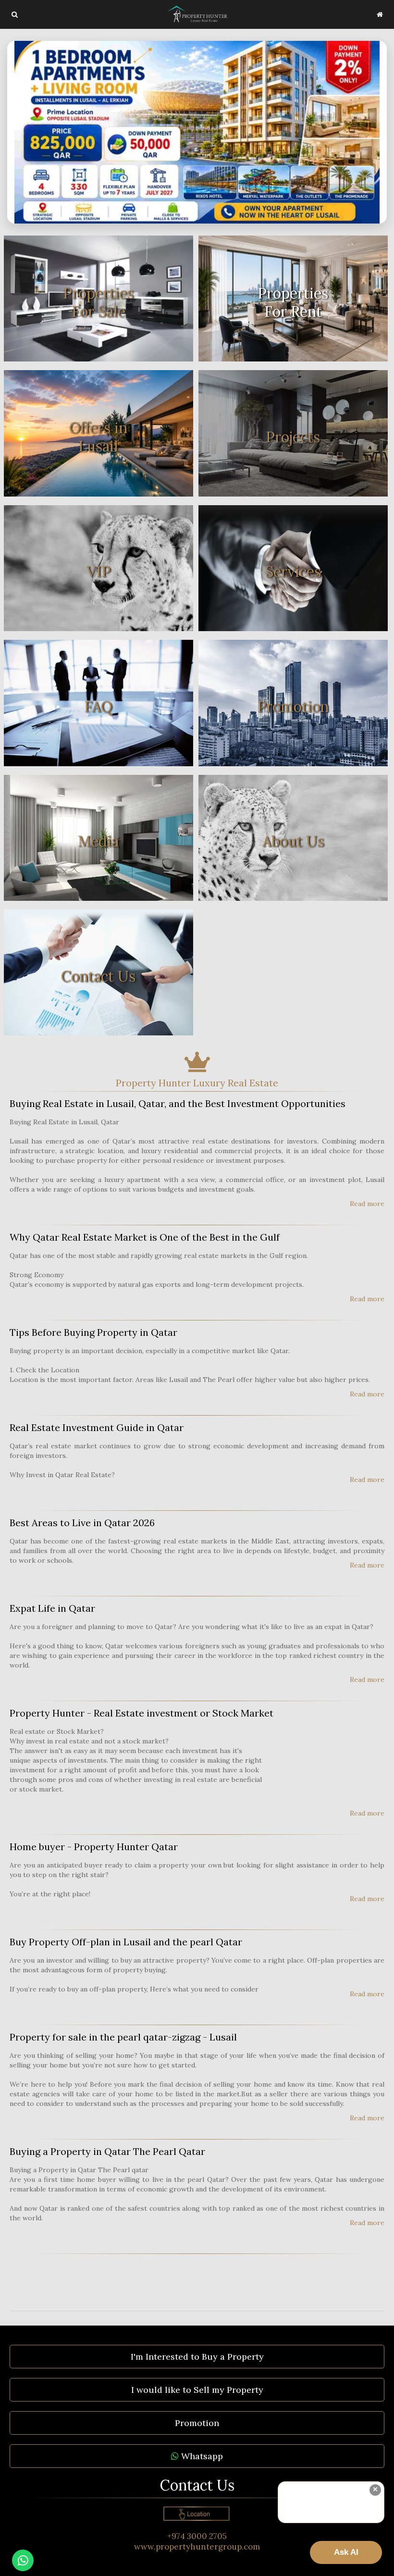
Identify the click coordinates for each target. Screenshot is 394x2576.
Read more (367, 1204)
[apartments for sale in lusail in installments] (197, 132)
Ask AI (346, 2552)
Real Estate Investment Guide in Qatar (97, 1427)
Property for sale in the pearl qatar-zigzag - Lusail (123, 2037)
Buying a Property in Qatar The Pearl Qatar (107, 2151)
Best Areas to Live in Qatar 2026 (82, 1523)
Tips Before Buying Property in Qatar (93, 1332)
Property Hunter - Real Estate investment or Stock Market (142, 1713)
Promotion (197, 2423)
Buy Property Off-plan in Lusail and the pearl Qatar (126, 1942)
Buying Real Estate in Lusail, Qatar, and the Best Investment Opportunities (178, 1103)
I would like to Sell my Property (197, 2390)
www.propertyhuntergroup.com (197, 2547)
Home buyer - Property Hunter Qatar (94, 1847)
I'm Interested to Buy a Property (197, 2357)
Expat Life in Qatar (52, 1608)
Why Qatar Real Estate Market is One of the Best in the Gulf (145, 1237)
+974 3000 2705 (197, 2536)
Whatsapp (201, 2456)
